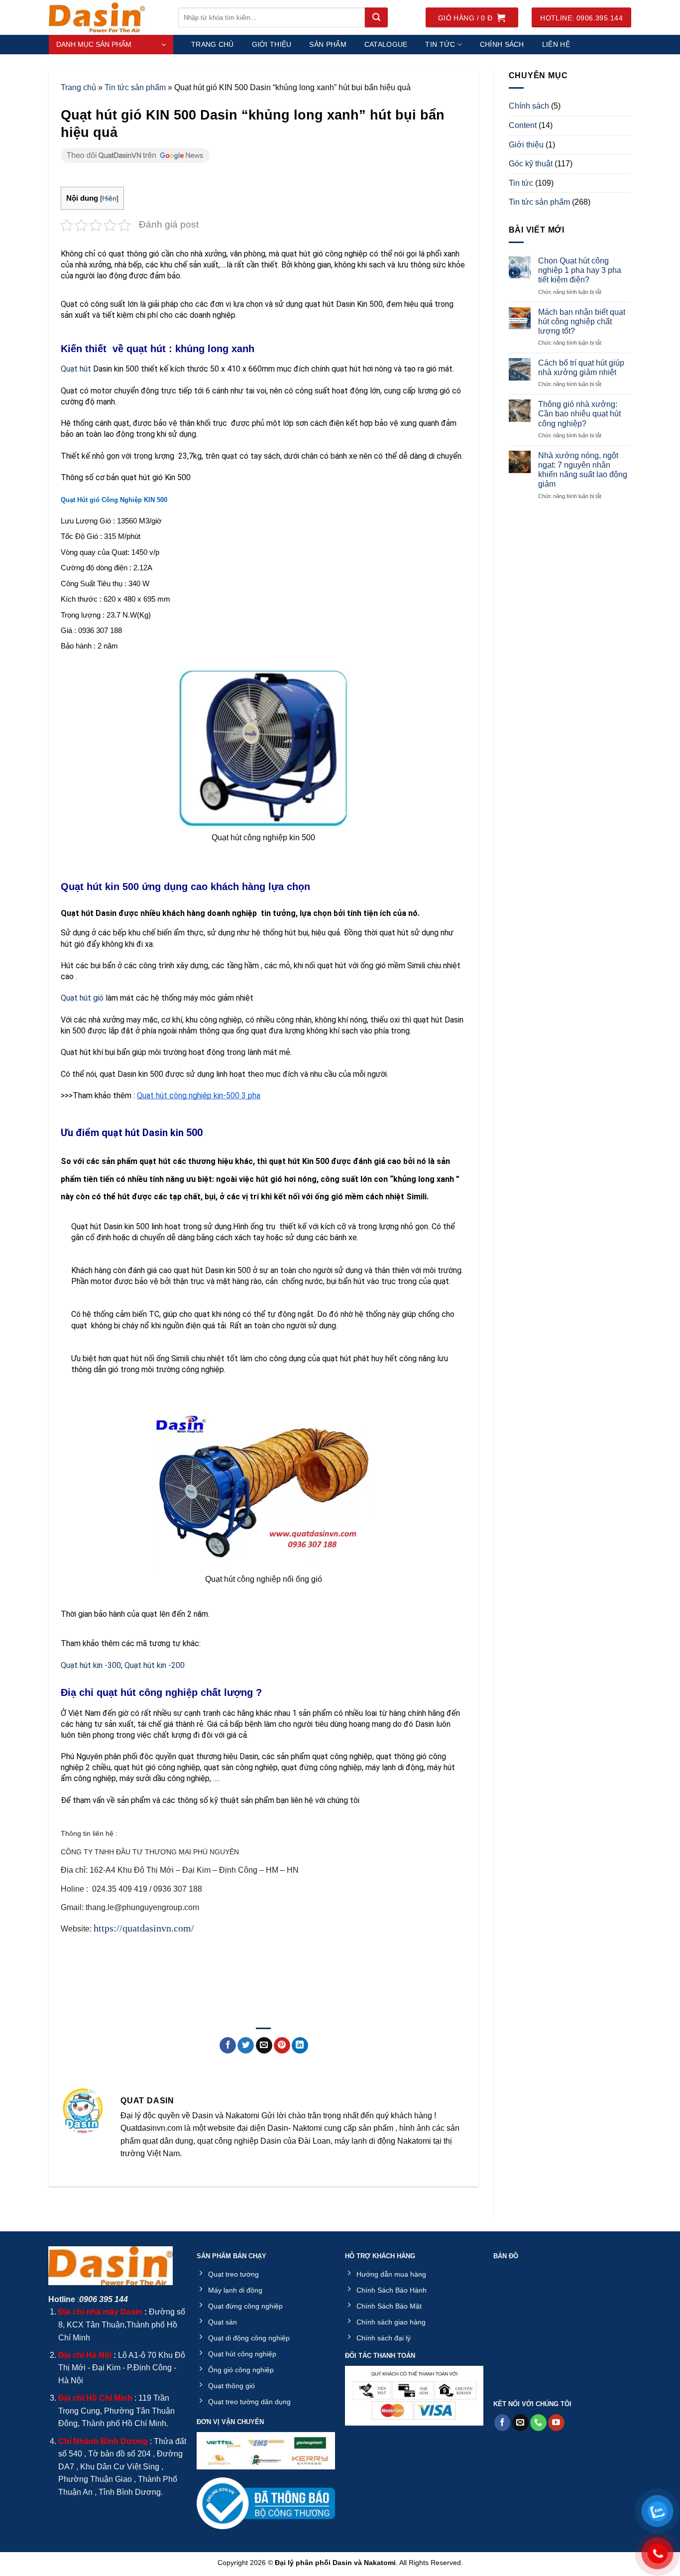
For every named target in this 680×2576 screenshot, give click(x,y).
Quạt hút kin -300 (91, 1665)
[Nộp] (376, 17)
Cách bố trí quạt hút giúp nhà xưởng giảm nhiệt (581, 368)
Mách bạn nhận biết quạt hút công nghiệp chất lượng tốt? (582, 322)
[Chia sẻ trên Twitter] (246, 2046)
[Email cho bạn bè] (264, 2046)
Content (523, 125)
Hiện (109, 198)
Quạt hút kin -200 (155, 1665)
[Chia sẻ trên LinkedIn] (300, 2046)
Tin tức (440, 44)
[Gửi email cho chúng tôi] (520, 2423)
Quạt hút (76, 369)
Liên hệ (556, 44)
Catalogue (386, 44)
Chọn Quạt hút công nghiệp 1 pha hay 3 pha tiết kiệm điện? (580, 270)
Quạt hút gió (82, 998)
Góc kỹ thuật (531, 164)
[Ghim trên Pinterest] (282, 2046)
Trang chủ (213, 44)
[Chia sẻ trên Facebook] (228, 2046)
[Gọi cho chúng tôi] (538, 2423)
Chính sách (502, 44)
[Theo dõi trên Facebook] (503, 2423)
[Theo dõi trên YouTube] (556, 2423)
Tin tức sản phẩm (135, 87)
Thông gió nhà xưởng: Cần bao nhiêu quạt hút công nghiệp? (579, 414)
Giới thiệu (272, 44)
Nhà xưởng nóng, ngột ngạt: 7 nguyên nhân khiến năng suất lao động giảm (583, 470)
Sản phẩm (328, 44)
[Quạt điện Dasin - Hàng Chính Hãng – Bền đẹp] (106, 17)
